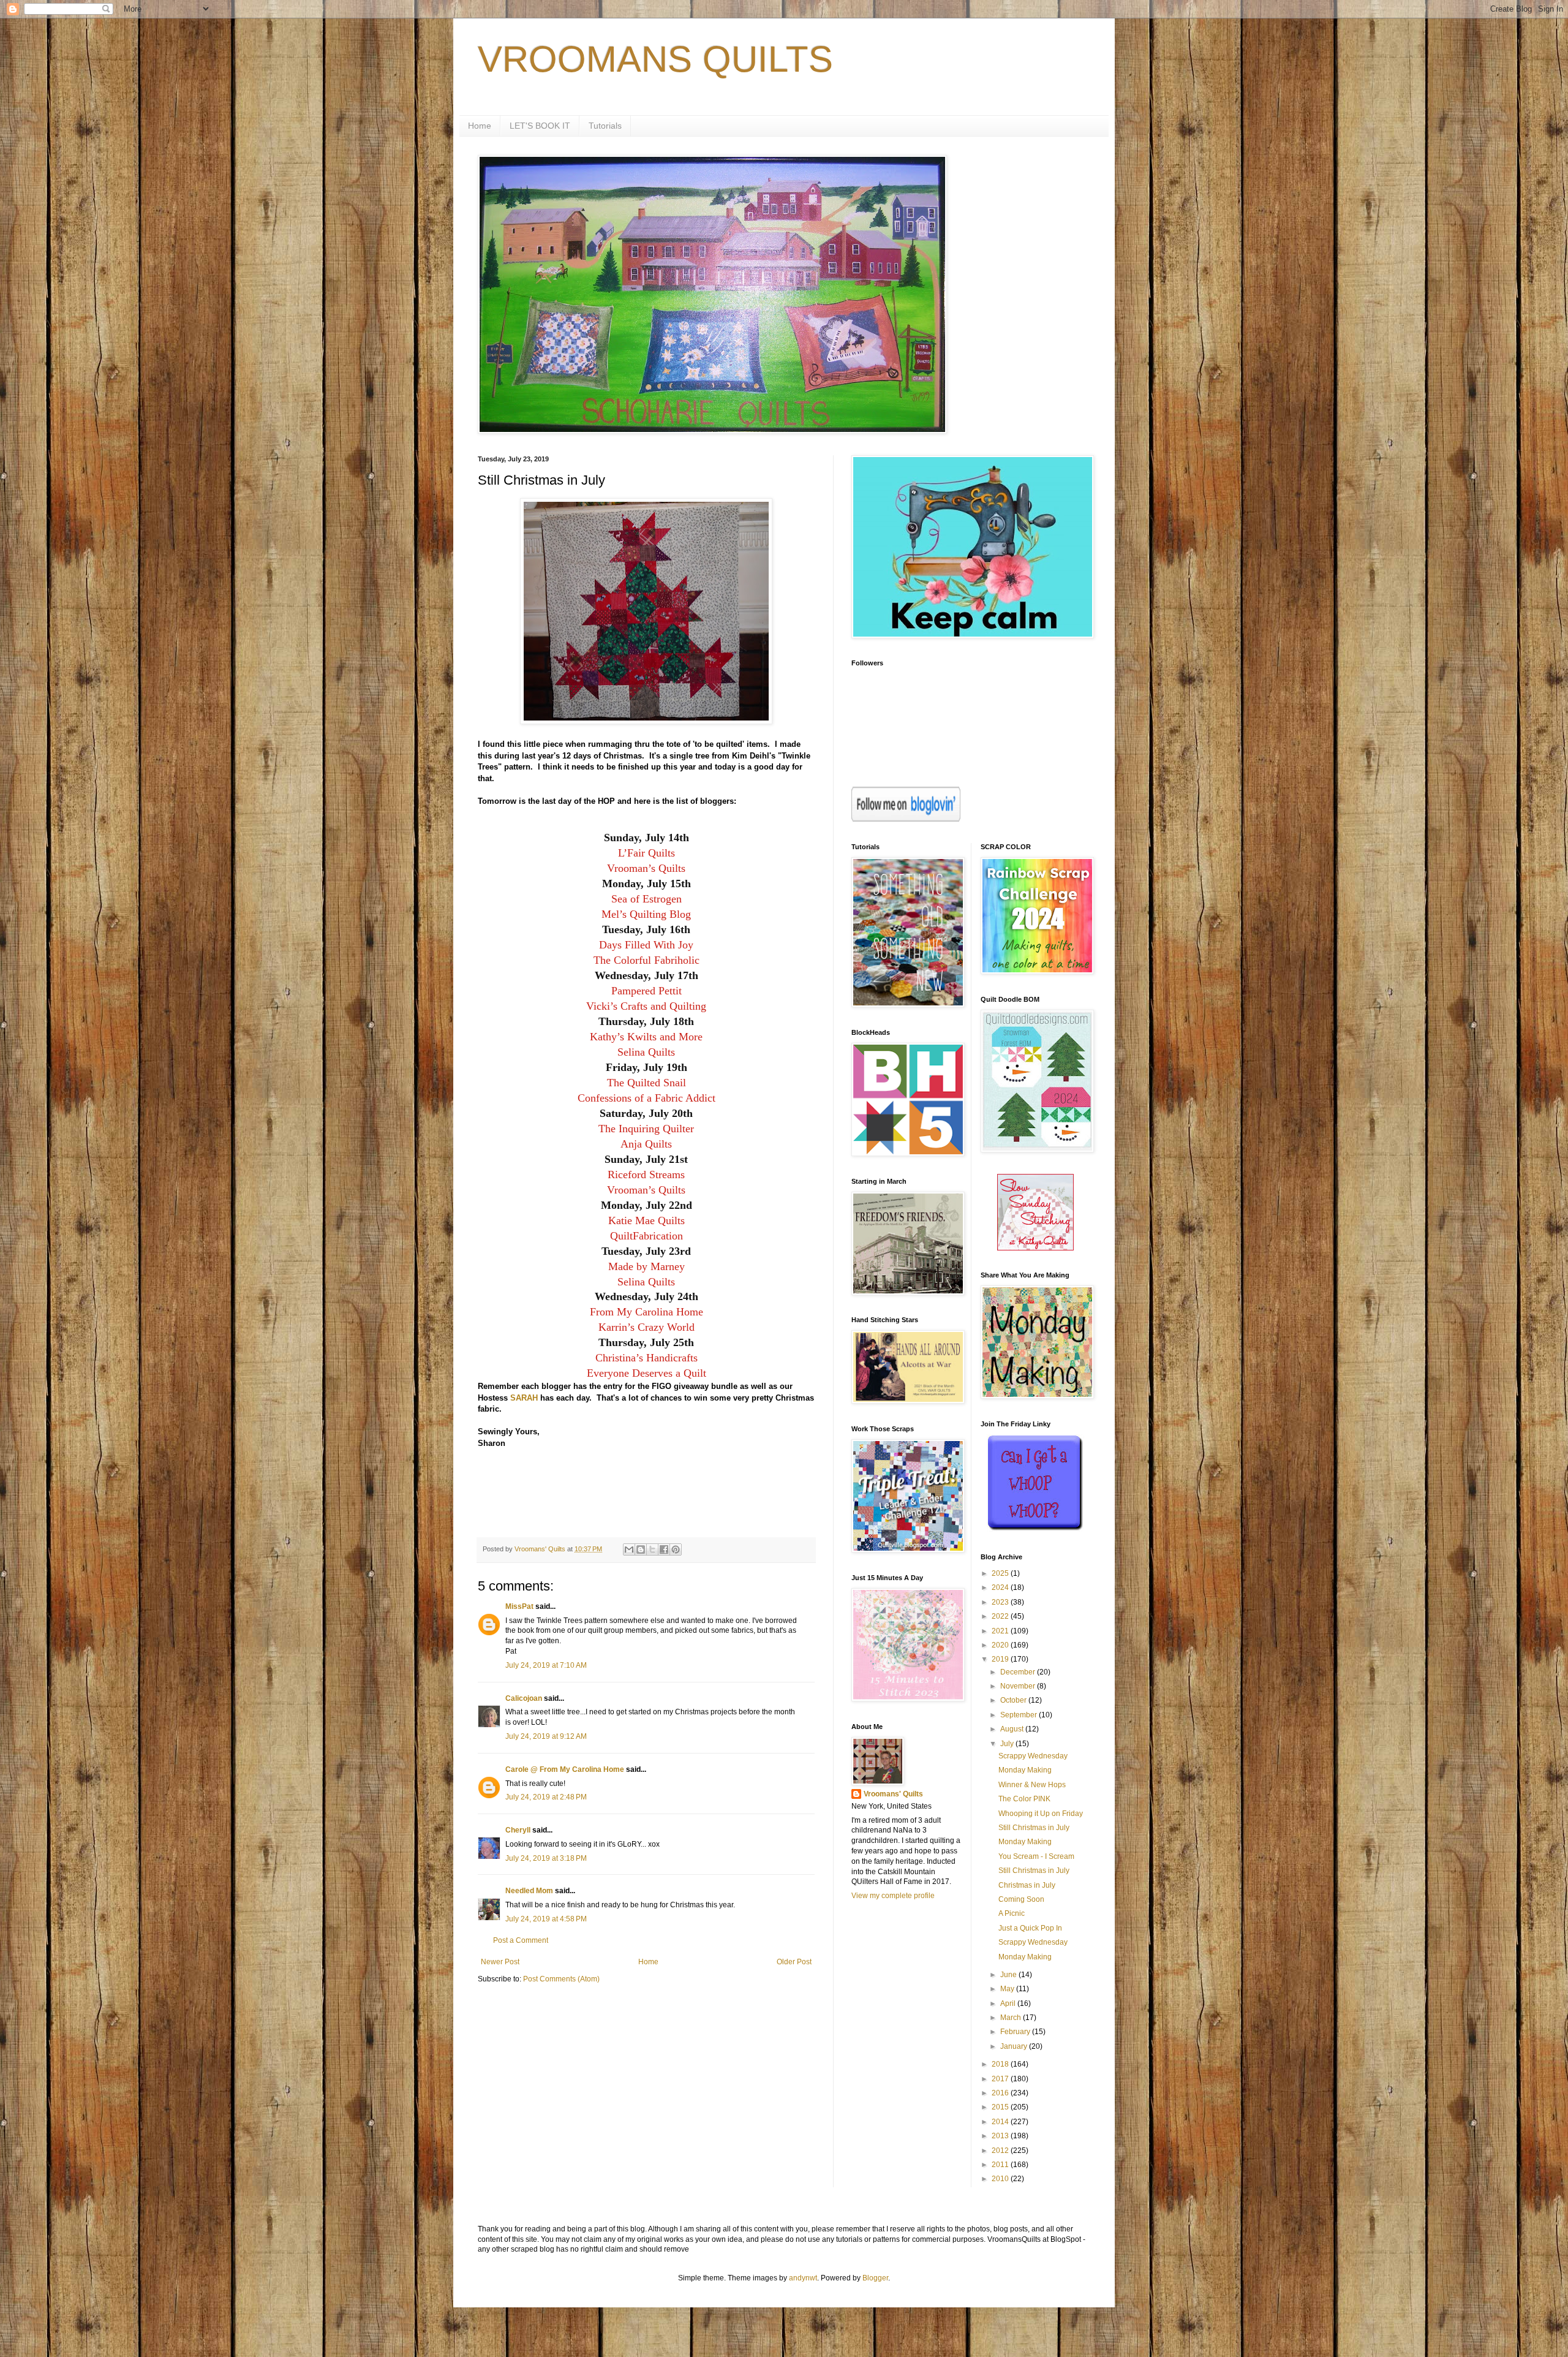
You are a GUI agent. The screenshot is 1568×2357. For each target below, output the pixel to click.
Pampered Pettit (646, 991)
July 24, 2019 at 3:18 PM (546, 1858)
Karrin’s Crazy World (646, 1327)
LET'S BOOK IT (540, 126)
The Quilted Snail (646, 1083)
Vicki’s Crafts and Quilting (646, 1006)
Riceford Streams (646, 1175)
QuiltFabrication (646, 1236)
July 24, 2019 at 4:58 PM (546, 1919)
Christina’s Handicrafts (646, 1358)
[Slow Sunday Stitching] (1035, 1248)
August (1013, 1729)
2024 (1001, 1587)
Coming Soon (1021, 1899)
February (1016, 2032)
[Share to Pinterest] (676, 1549)
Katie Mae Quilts (646, 1220)
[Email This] (629, 1549)
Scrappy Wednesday (1033, 1756)
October (1014, 1700)
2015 (1001, 2107)
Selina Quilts (646, 1052)
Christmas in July (1027, 1885)
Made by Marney (646, 1266)
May (1008, 1989)
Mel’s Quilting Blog (646, 914)
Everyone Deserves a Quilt (646, 1373)
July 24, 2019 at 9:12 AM (546, 1736)
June (1009, 1975)
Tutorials (605, 126)
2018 (1001, 2064)
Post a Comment (521, 1940)
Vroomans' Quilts (893, 1794)
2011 (1001, 2165)
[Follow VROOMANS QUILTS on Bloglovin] (906, 819)
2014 (1001, 2122)
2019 (1001, 1659)
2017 (1001, 2079)
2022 (1001, 1616)
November (1019, 1686)
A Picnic (1012, 1913)
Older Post (794, 1962)
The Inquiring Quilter (646, 1129)
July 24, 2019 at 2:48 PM (546, 1797)
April (1009, 2003)
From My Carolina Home (646, 1312)
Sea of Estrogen (646, 899)
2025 (1001, 1573)
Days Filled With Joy (646, 945)
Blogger (875, 2278)
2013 (1001, 2136)
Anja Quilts (646, 1144)
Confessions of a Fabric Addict (646, 1098)
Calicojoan (524, 1698)
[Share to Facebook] (664, 1549)
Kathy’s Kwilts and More (646, 1037)
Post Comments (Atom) (561, 1979)
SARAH (524, 1398)
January (1015, 2046)
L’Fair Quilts (646, 853)
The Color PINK (1024, 1799)
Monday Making (1025, 1770)
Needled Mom (529, 1891)
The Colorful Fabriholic (646, 960)
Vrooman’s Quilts (646, 868)
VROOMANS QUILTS (655, 59)
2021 (1001, 1631)
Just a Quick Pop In (1030, 1928)
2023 (1001, 1602)
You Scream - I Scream (1036, 1856)
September (1020, 1715)
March (1012, 2018)
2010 (1001, 2179)
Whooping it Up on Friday (1041, 1814)
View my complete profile (893, 1896)
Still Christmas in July (1034, 1828)
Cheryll (518, 1830)
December (1019, 1672)
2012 (1001, 2151)
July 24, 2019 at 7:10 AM (546, 1665)
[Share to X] (652, 1549)
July (1008, 1744)
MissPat (519, 1606)
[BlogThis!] (641, 1549)
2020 (1001, 1645)
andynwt (803, 2278)
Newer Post (500, 1962)
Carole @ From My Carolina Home (565, 1769)
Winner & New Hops (1032, 1785)
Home (480, 126)
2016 (1001, 2093)
